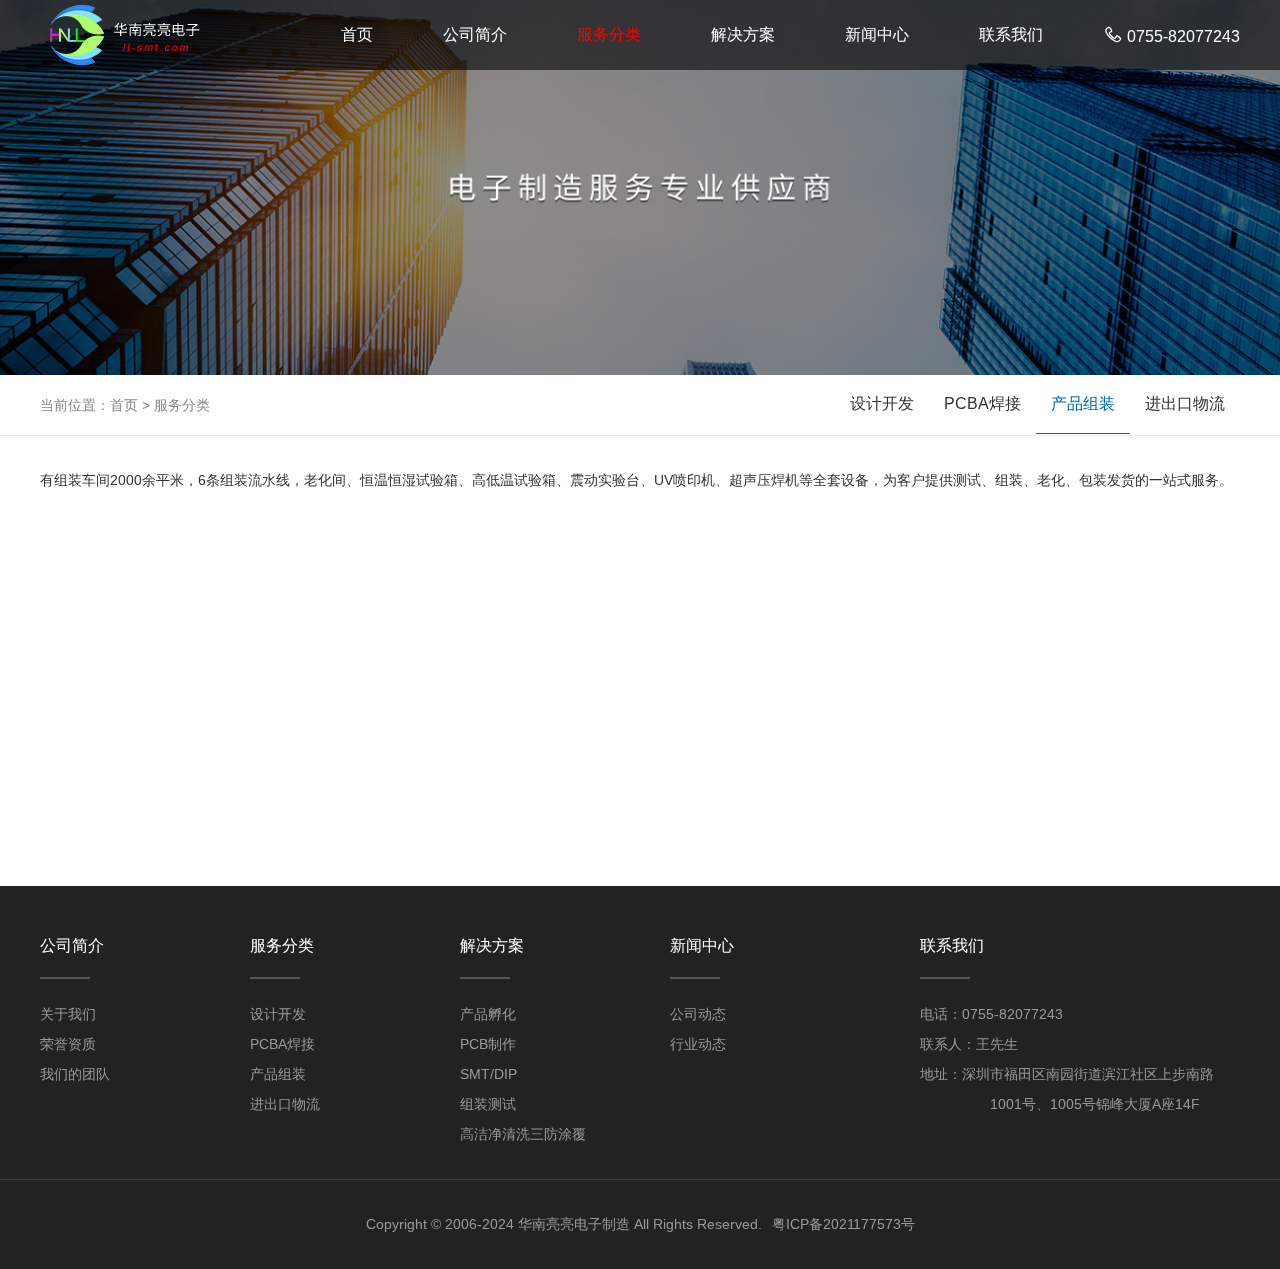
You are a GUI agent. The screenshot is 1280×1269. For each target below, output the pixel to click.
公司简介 (475, 34)
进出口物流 (1185, 403)
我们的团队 (75, 1074)
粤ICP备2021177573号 (843, 1224)
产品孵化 (488, 1014)
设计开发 (882, 403)
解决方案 (743, 34)
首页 (357, 34)
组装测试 (488, 1104)
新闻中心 (877, 34)
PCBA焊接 (982, 403)
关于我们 (68, 1014)
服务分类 (609, 34)
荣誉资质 (68, 1044)
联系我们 (1011, 34)
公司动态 (698, 1014)
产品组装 (1083, 403)
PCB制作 (488, 1044)
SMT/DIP (488, 1074)
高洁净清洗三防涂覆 (523, 1134)
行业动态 (698, 1044)
